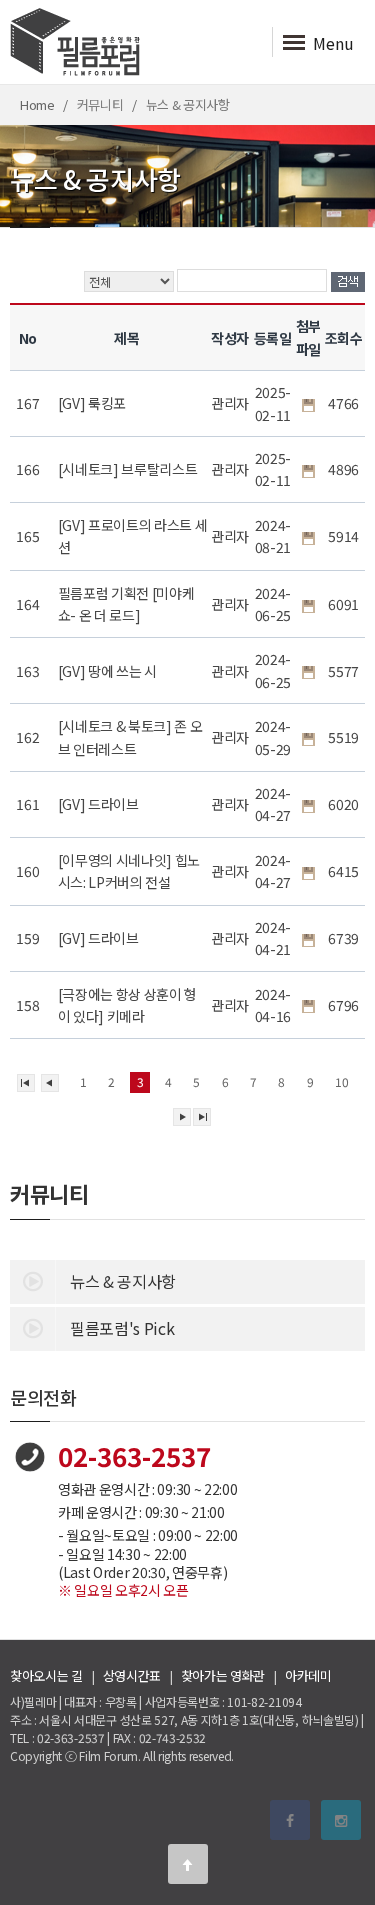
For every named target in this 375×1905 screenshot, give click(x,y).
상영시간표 (132, 1675)
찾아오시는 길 (46, 1675)
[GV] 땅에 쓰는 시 (109, 671)
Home (37, 104)
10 (341, 1081)
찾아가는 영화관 (223, 1675)
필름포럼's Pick (122, 1328)
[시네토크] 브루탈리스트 (129, 469)
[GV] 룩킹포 (93, 403)
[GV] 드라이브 (100, 804)
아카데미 (308, 1675)
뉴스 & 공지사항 (123, 1281)
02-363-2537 (134, 1455)
